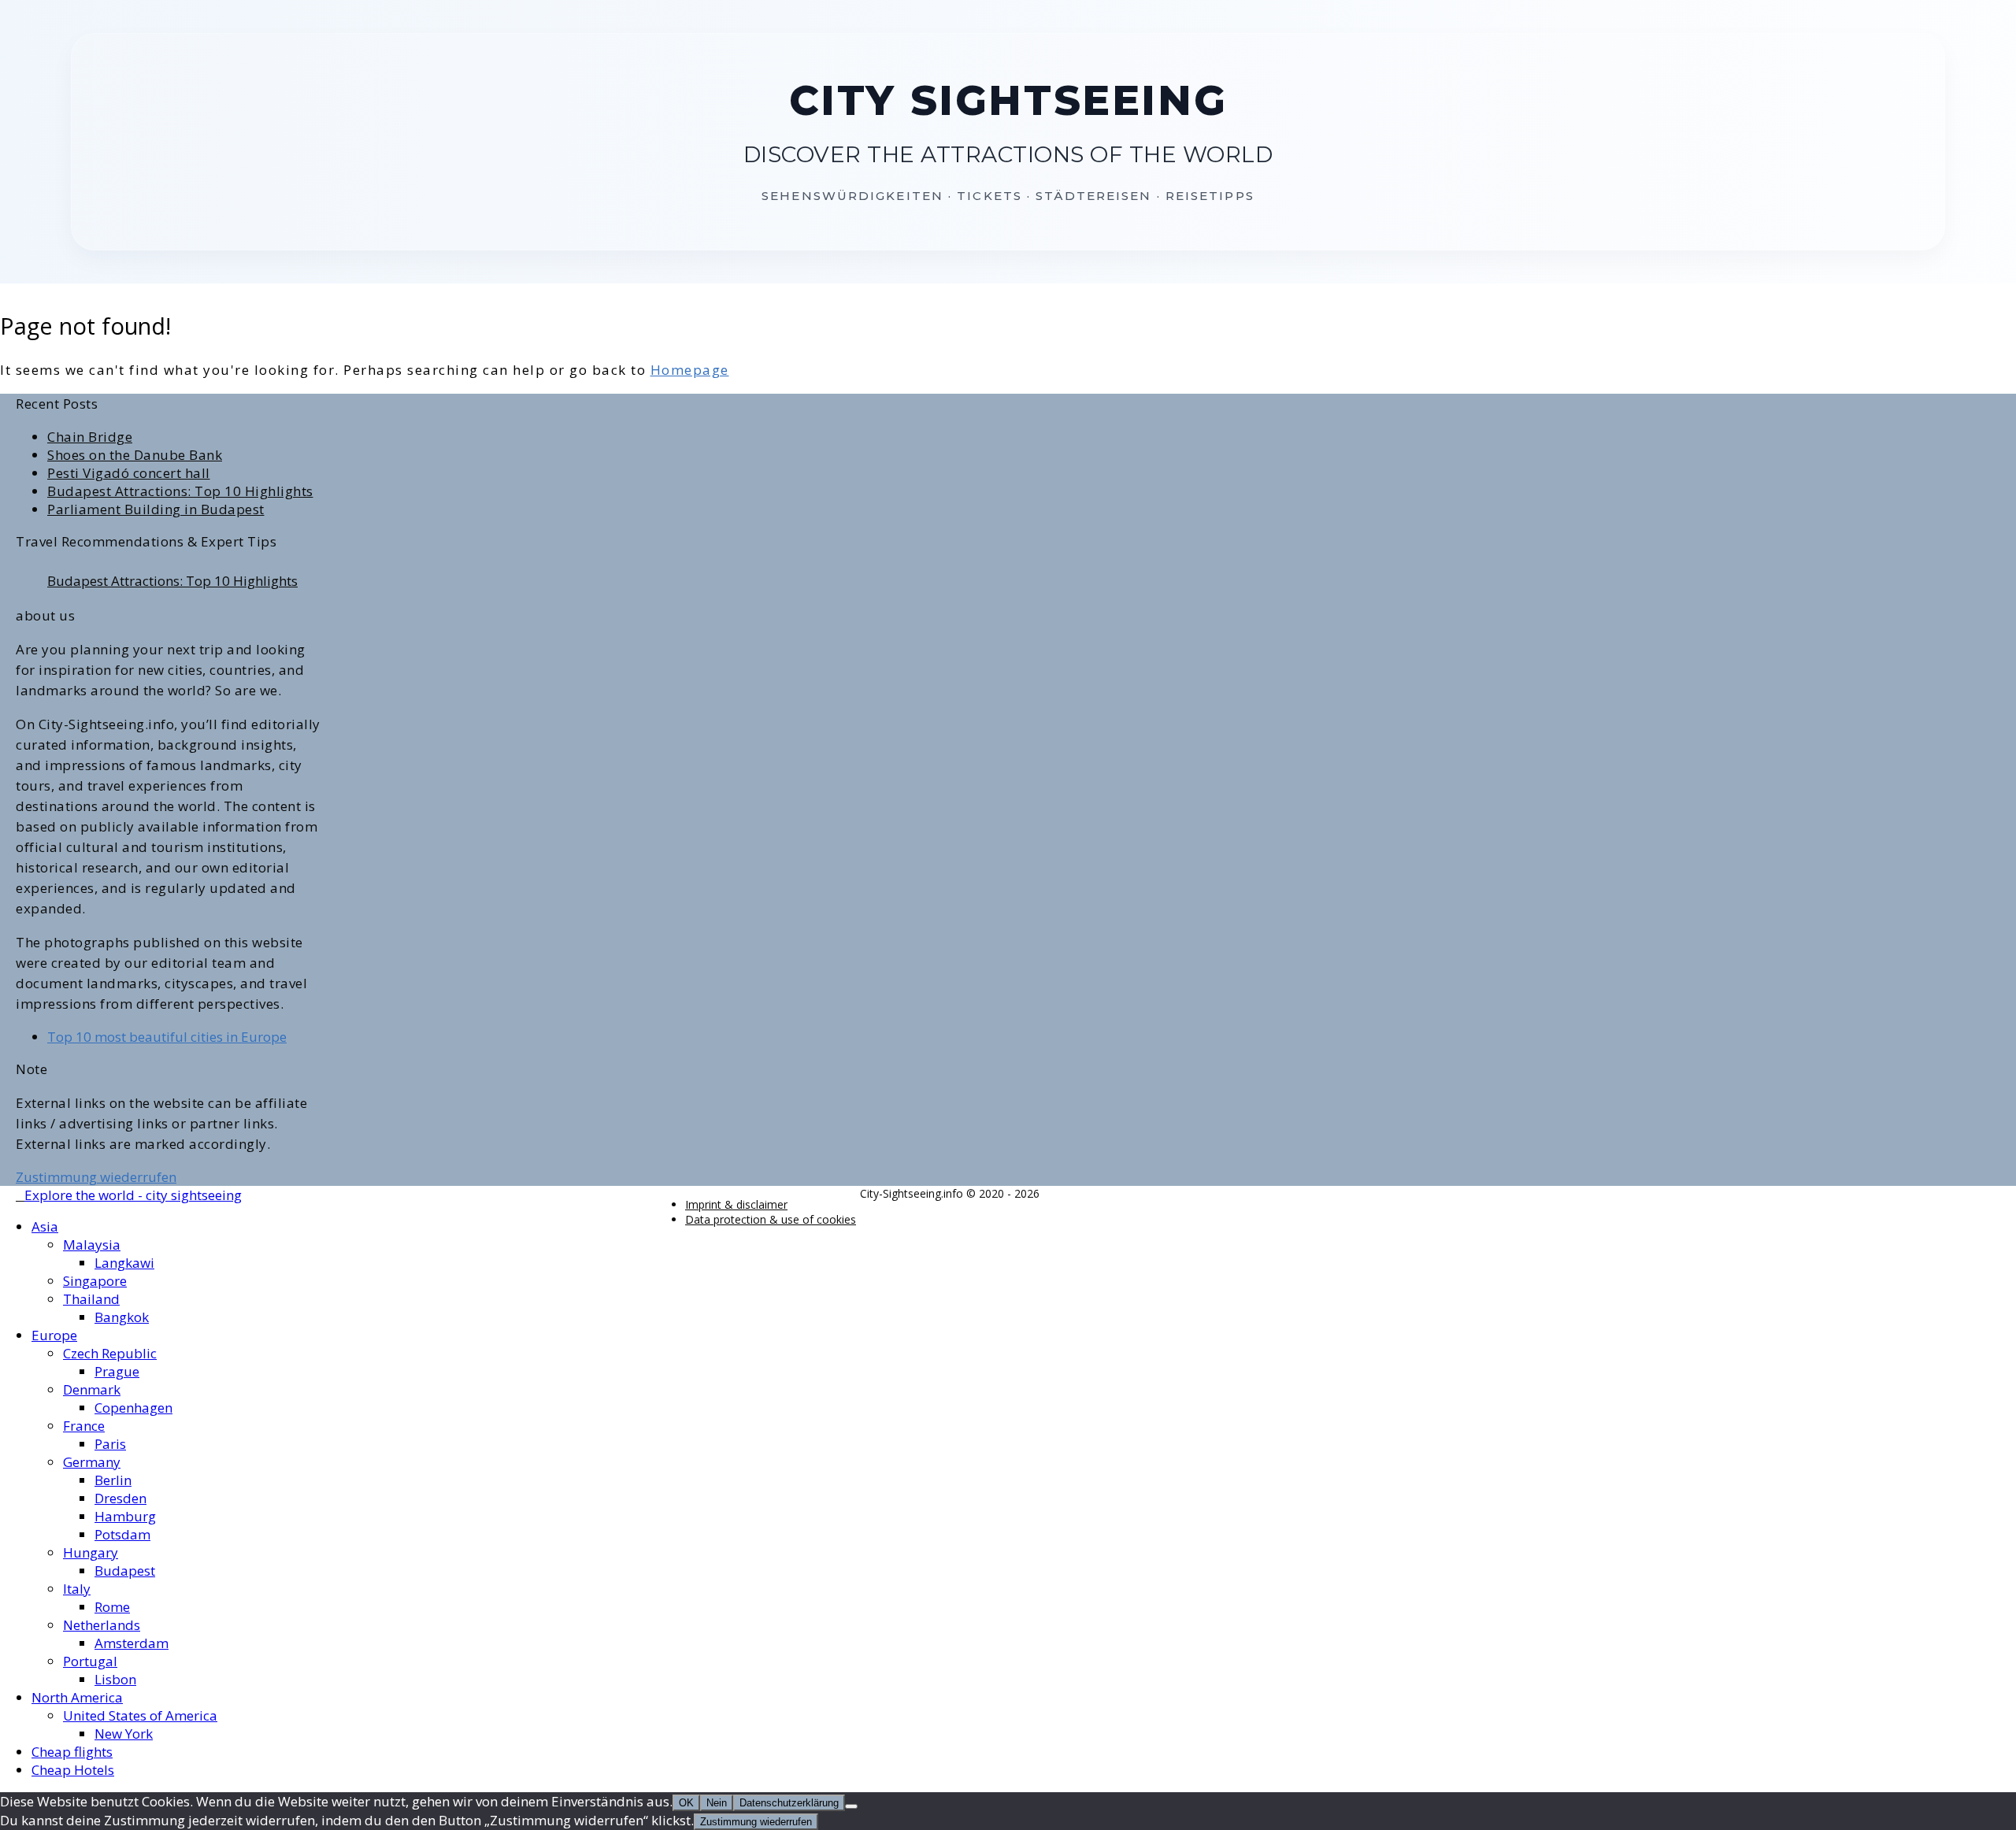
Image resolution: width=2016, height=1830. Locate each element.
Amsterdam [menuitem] (132, 1643)
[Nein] (851, 1806)
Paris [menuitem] (110, 1444)
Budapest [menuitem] (125, 1571)
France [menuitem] (84, 1426)
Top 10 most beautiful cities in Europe (167, 1037)
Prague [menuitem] (117, 1371)
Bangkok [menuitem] (122, 1317)
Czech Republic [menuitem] (110, 1353)
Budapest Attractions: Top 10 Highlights (180, 491)
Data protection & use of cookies (771, 1219)
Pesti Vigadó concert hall (129, 473)
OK (686, 1803)
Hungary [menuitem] (91, 1552)
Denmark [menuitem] (92, 1389)
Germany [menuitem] (92, 1462)
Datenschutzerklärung (789, 1803)
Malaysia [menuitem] (92, 1245)
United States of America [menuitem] (140, 1715)
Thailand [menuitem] (91, 1299)
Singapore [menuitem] (95, 1281)
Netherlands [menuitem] (102, 1625)
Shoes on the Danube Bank (135, 455)
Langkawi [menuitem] (124, 1263)
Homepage (690, 370)
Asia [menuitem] (45, 1226)
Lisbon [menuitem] (115, 1679)
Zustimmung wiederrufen (96, 1177)
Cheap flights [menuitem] (72, 1752)
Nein (717, 1803)
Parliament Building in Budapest (156, 509)
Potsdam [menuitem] (122, 1534)
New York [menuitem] (124, 1734)
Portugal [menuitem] (90, 1661)
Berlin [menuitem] (113, 1480)
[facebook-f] (20, 1196)
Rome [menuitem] (112, 1607)
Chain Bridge (90, 437)
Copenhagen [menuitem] (133, 1408)
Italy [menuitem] (77, 1589)
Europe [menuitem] (54, 1335)
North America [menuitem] (77, 1697)
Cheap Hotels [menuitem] (73, 1770)
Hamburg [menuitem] (125, 1516)
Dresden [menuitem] (120, 1498)
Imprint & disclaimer (736, 1204)
